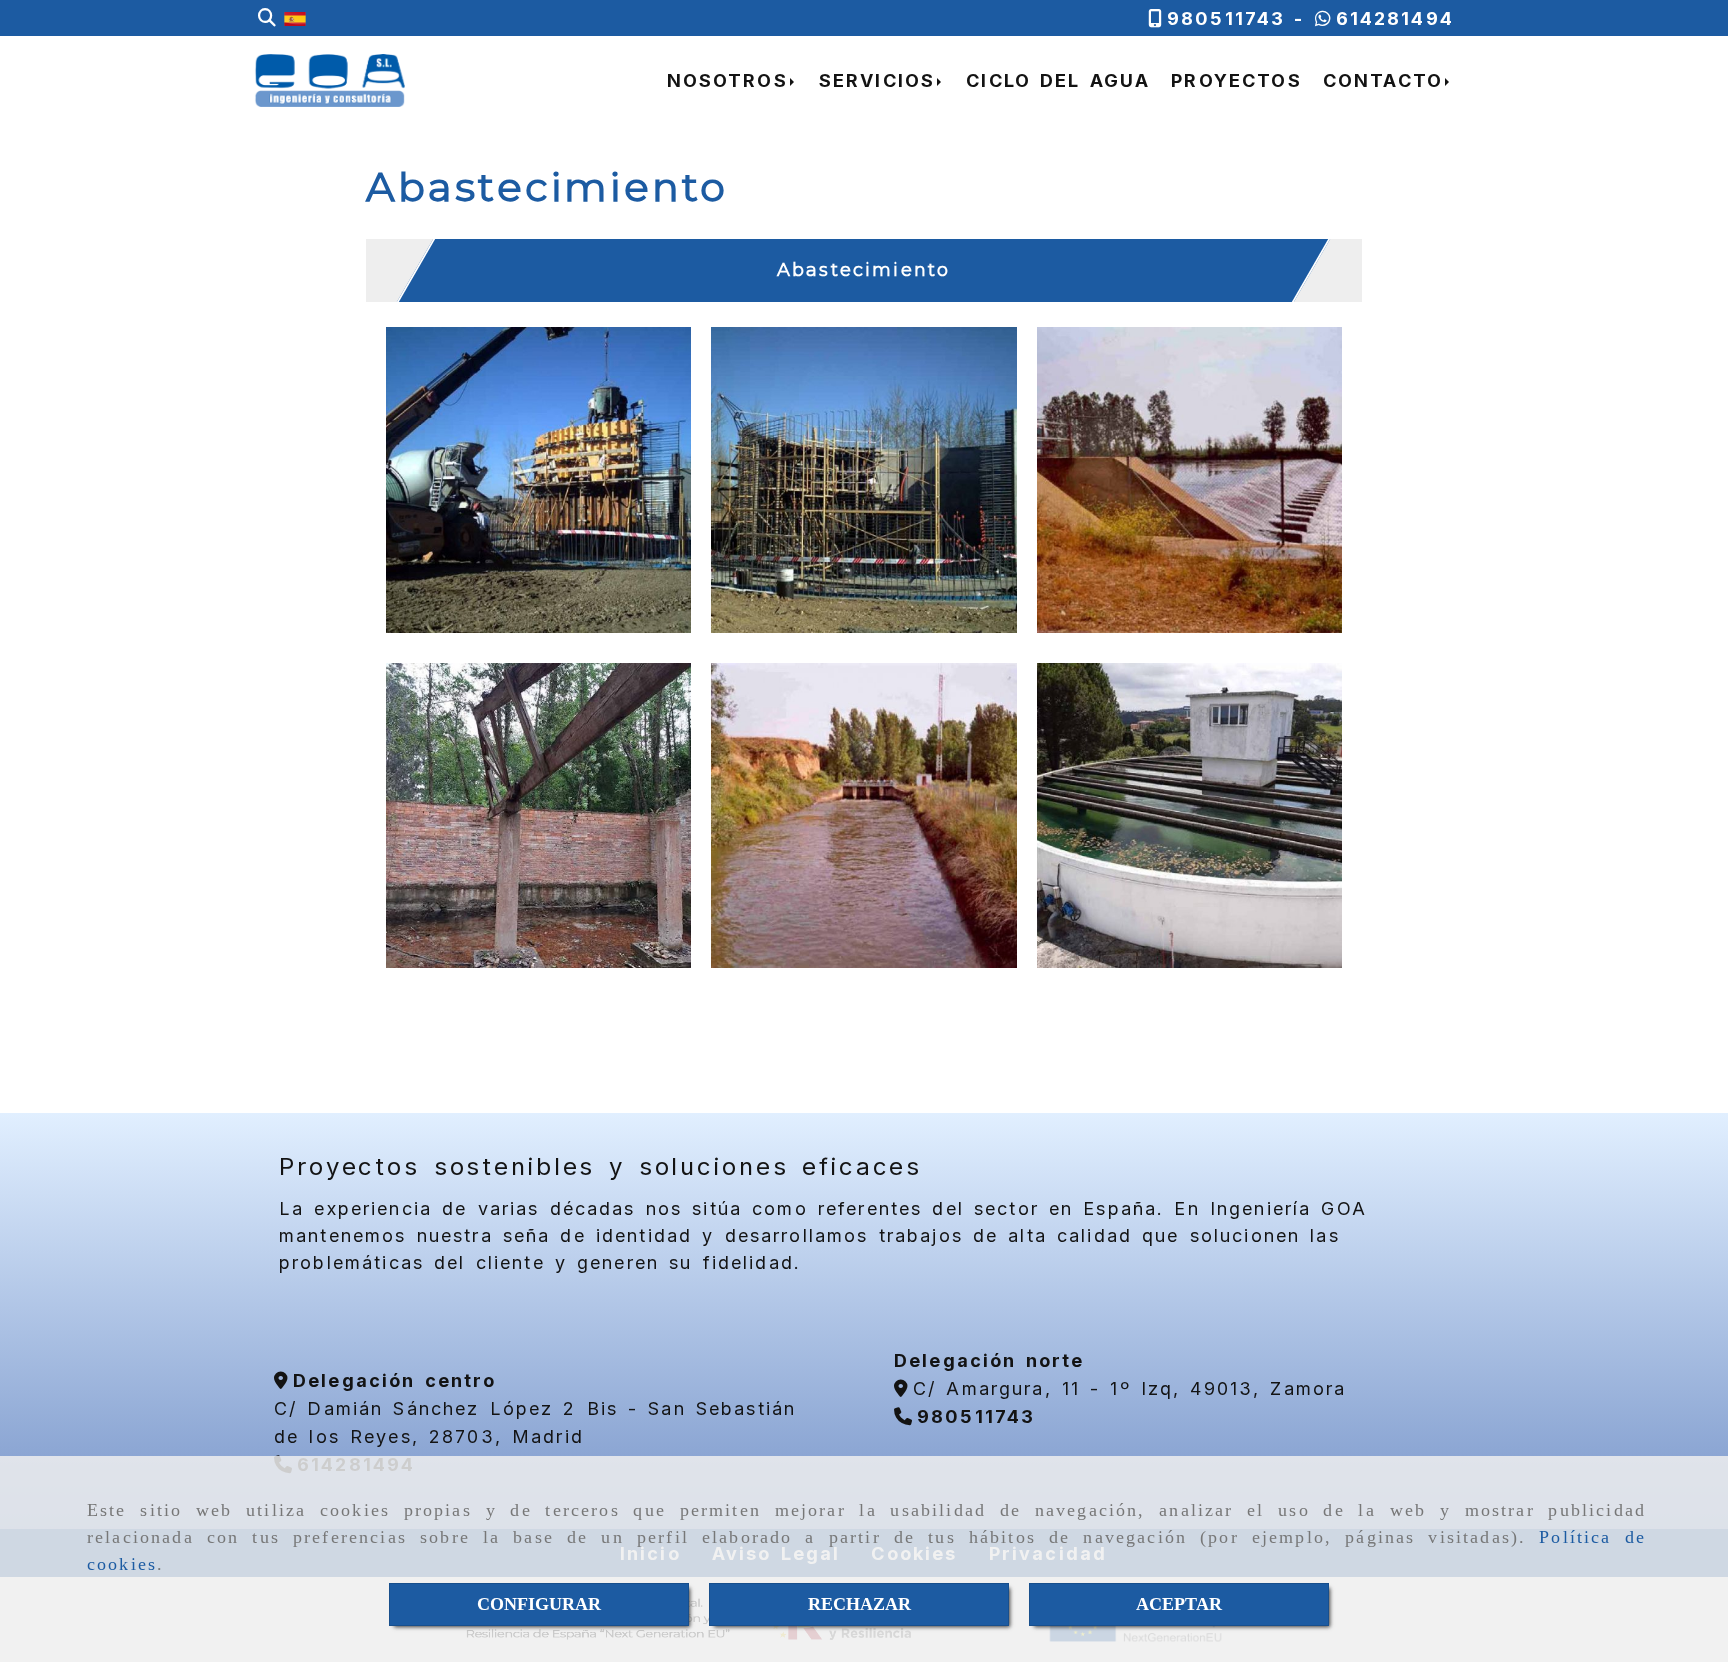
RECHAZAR (859, 1604)
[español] (295, 18)
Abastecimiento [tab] (863, 270)
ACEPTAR (1179, 1604)
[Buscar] (267, 18)
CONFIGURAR (539, 1604)
